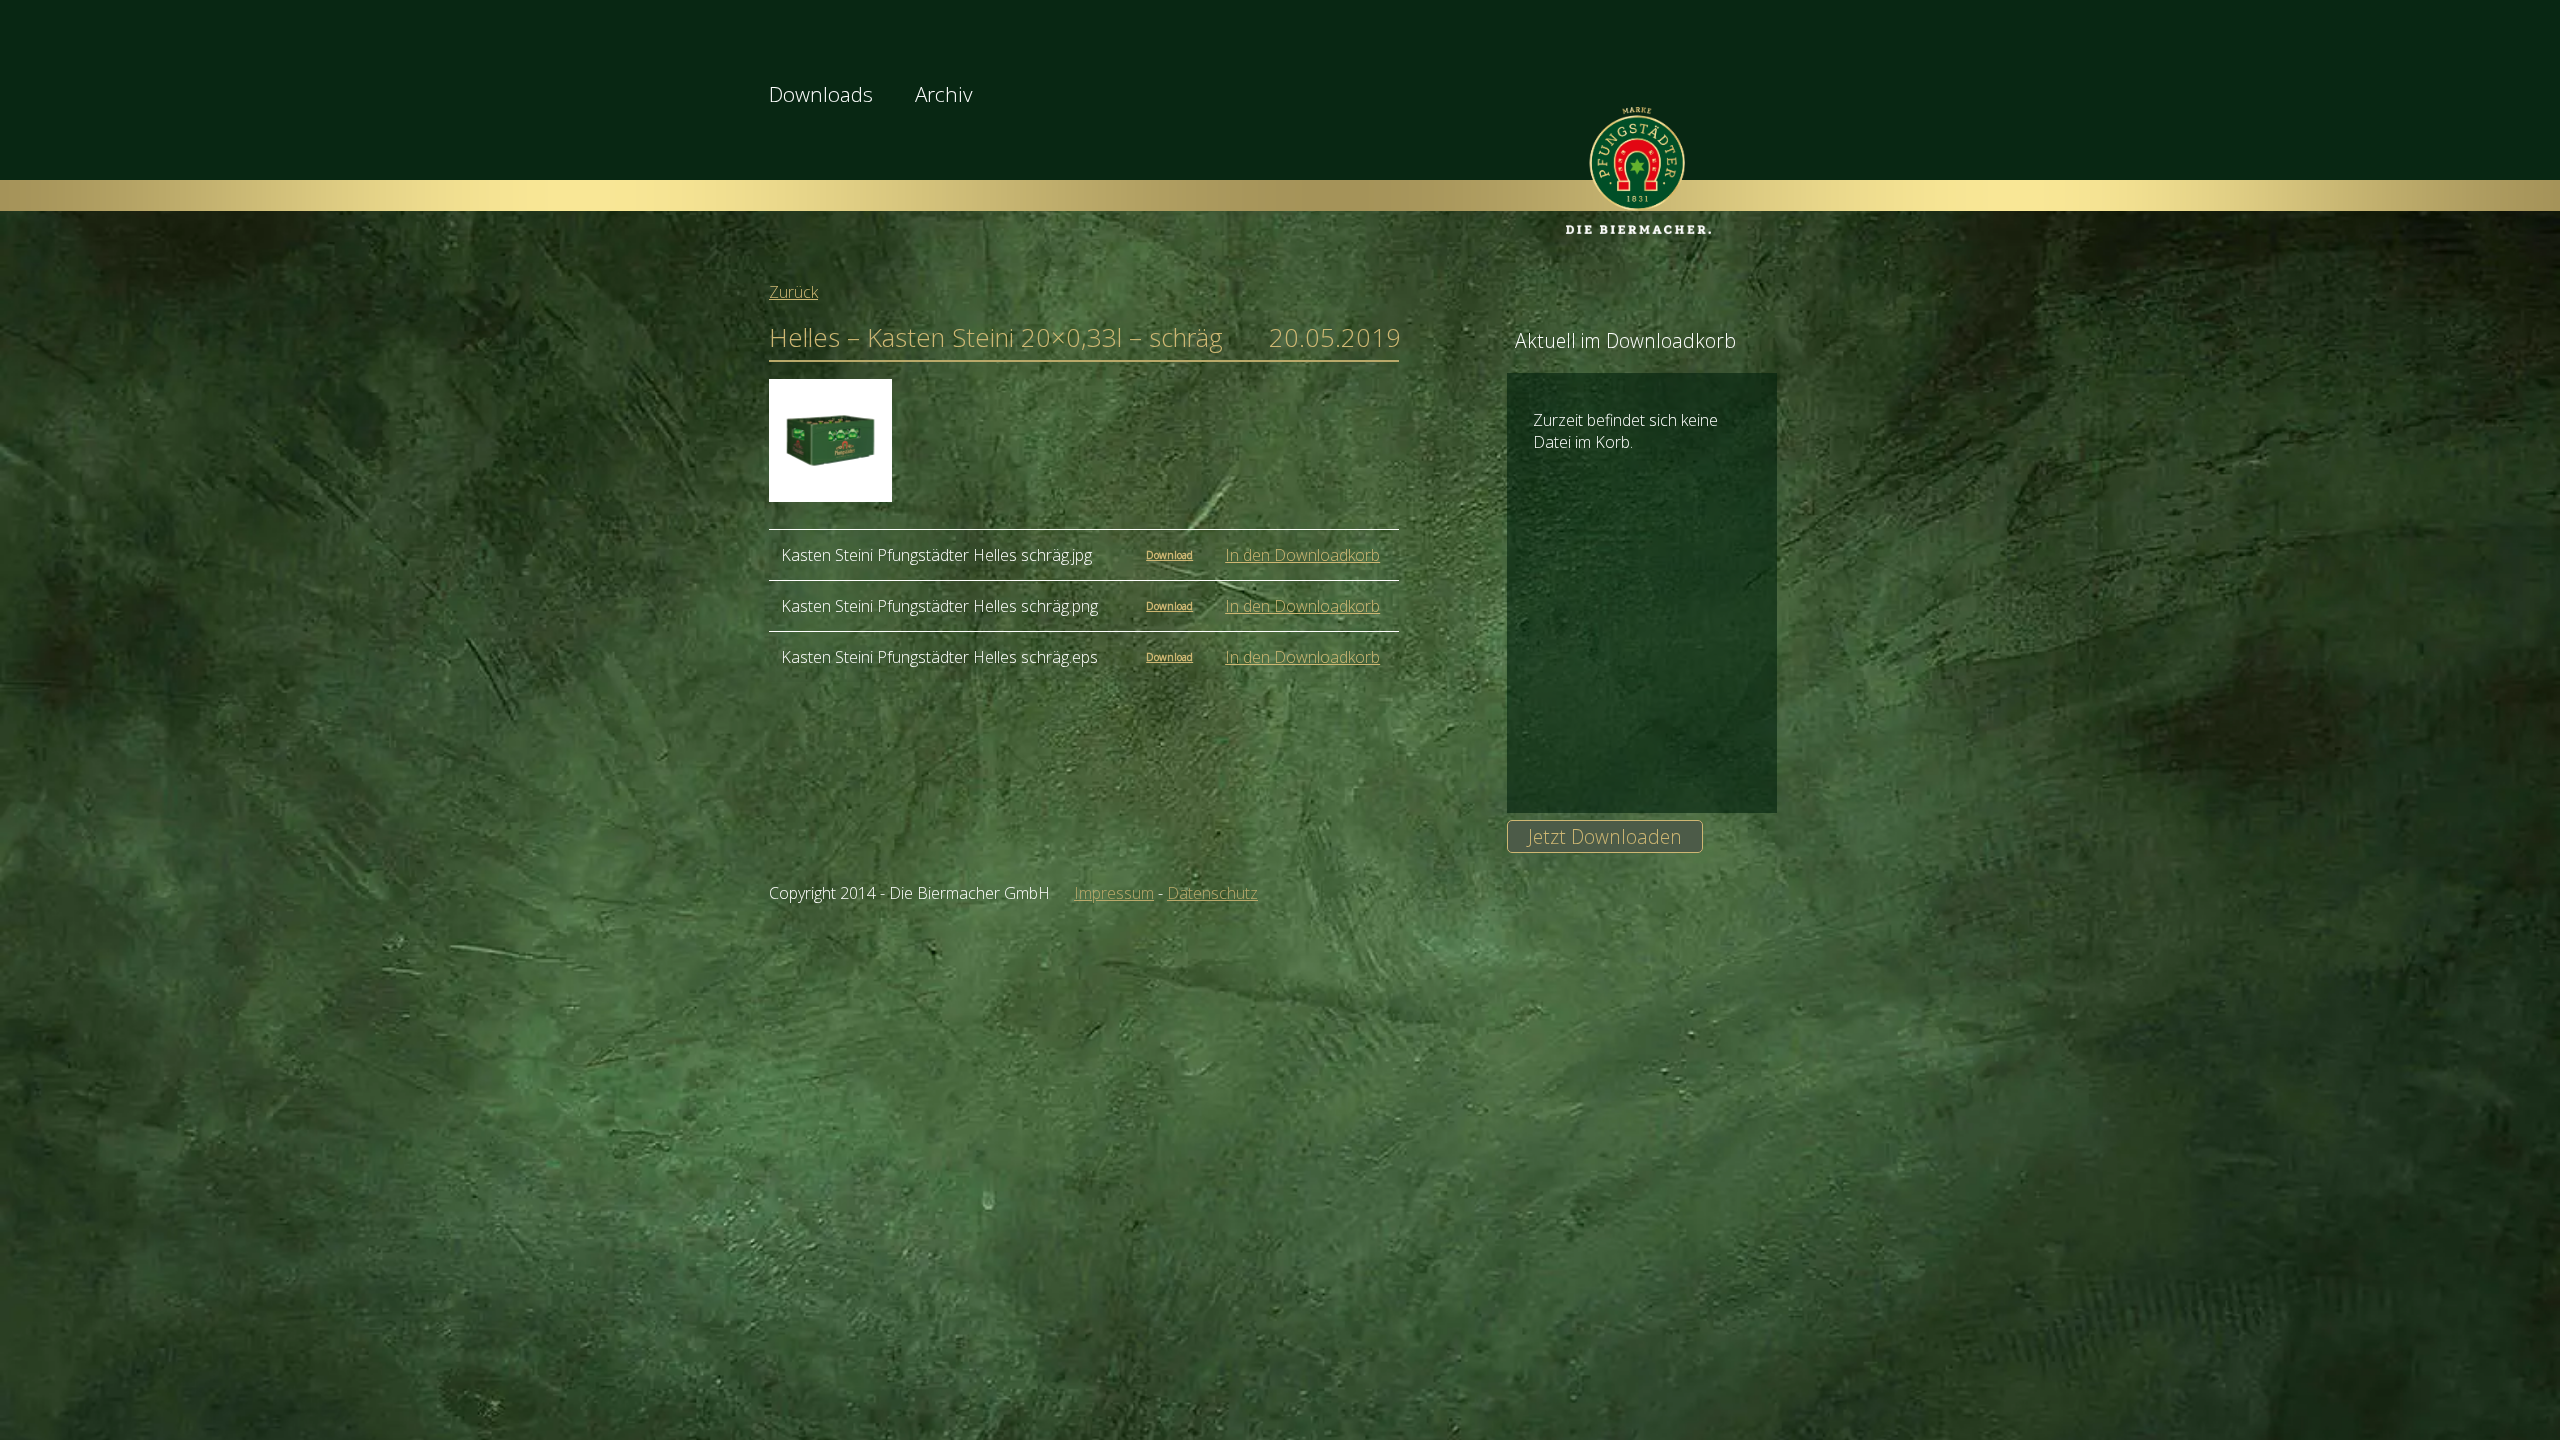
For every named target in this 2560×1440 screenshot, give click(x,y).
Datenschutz (1212, 893)
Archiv (944, 94)
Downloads (821, 94)
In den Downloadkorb (1302, 555)
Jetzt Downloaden (1605, 836)
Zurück (793, 292)
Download (1169, 555)
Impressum (1114, 893)
